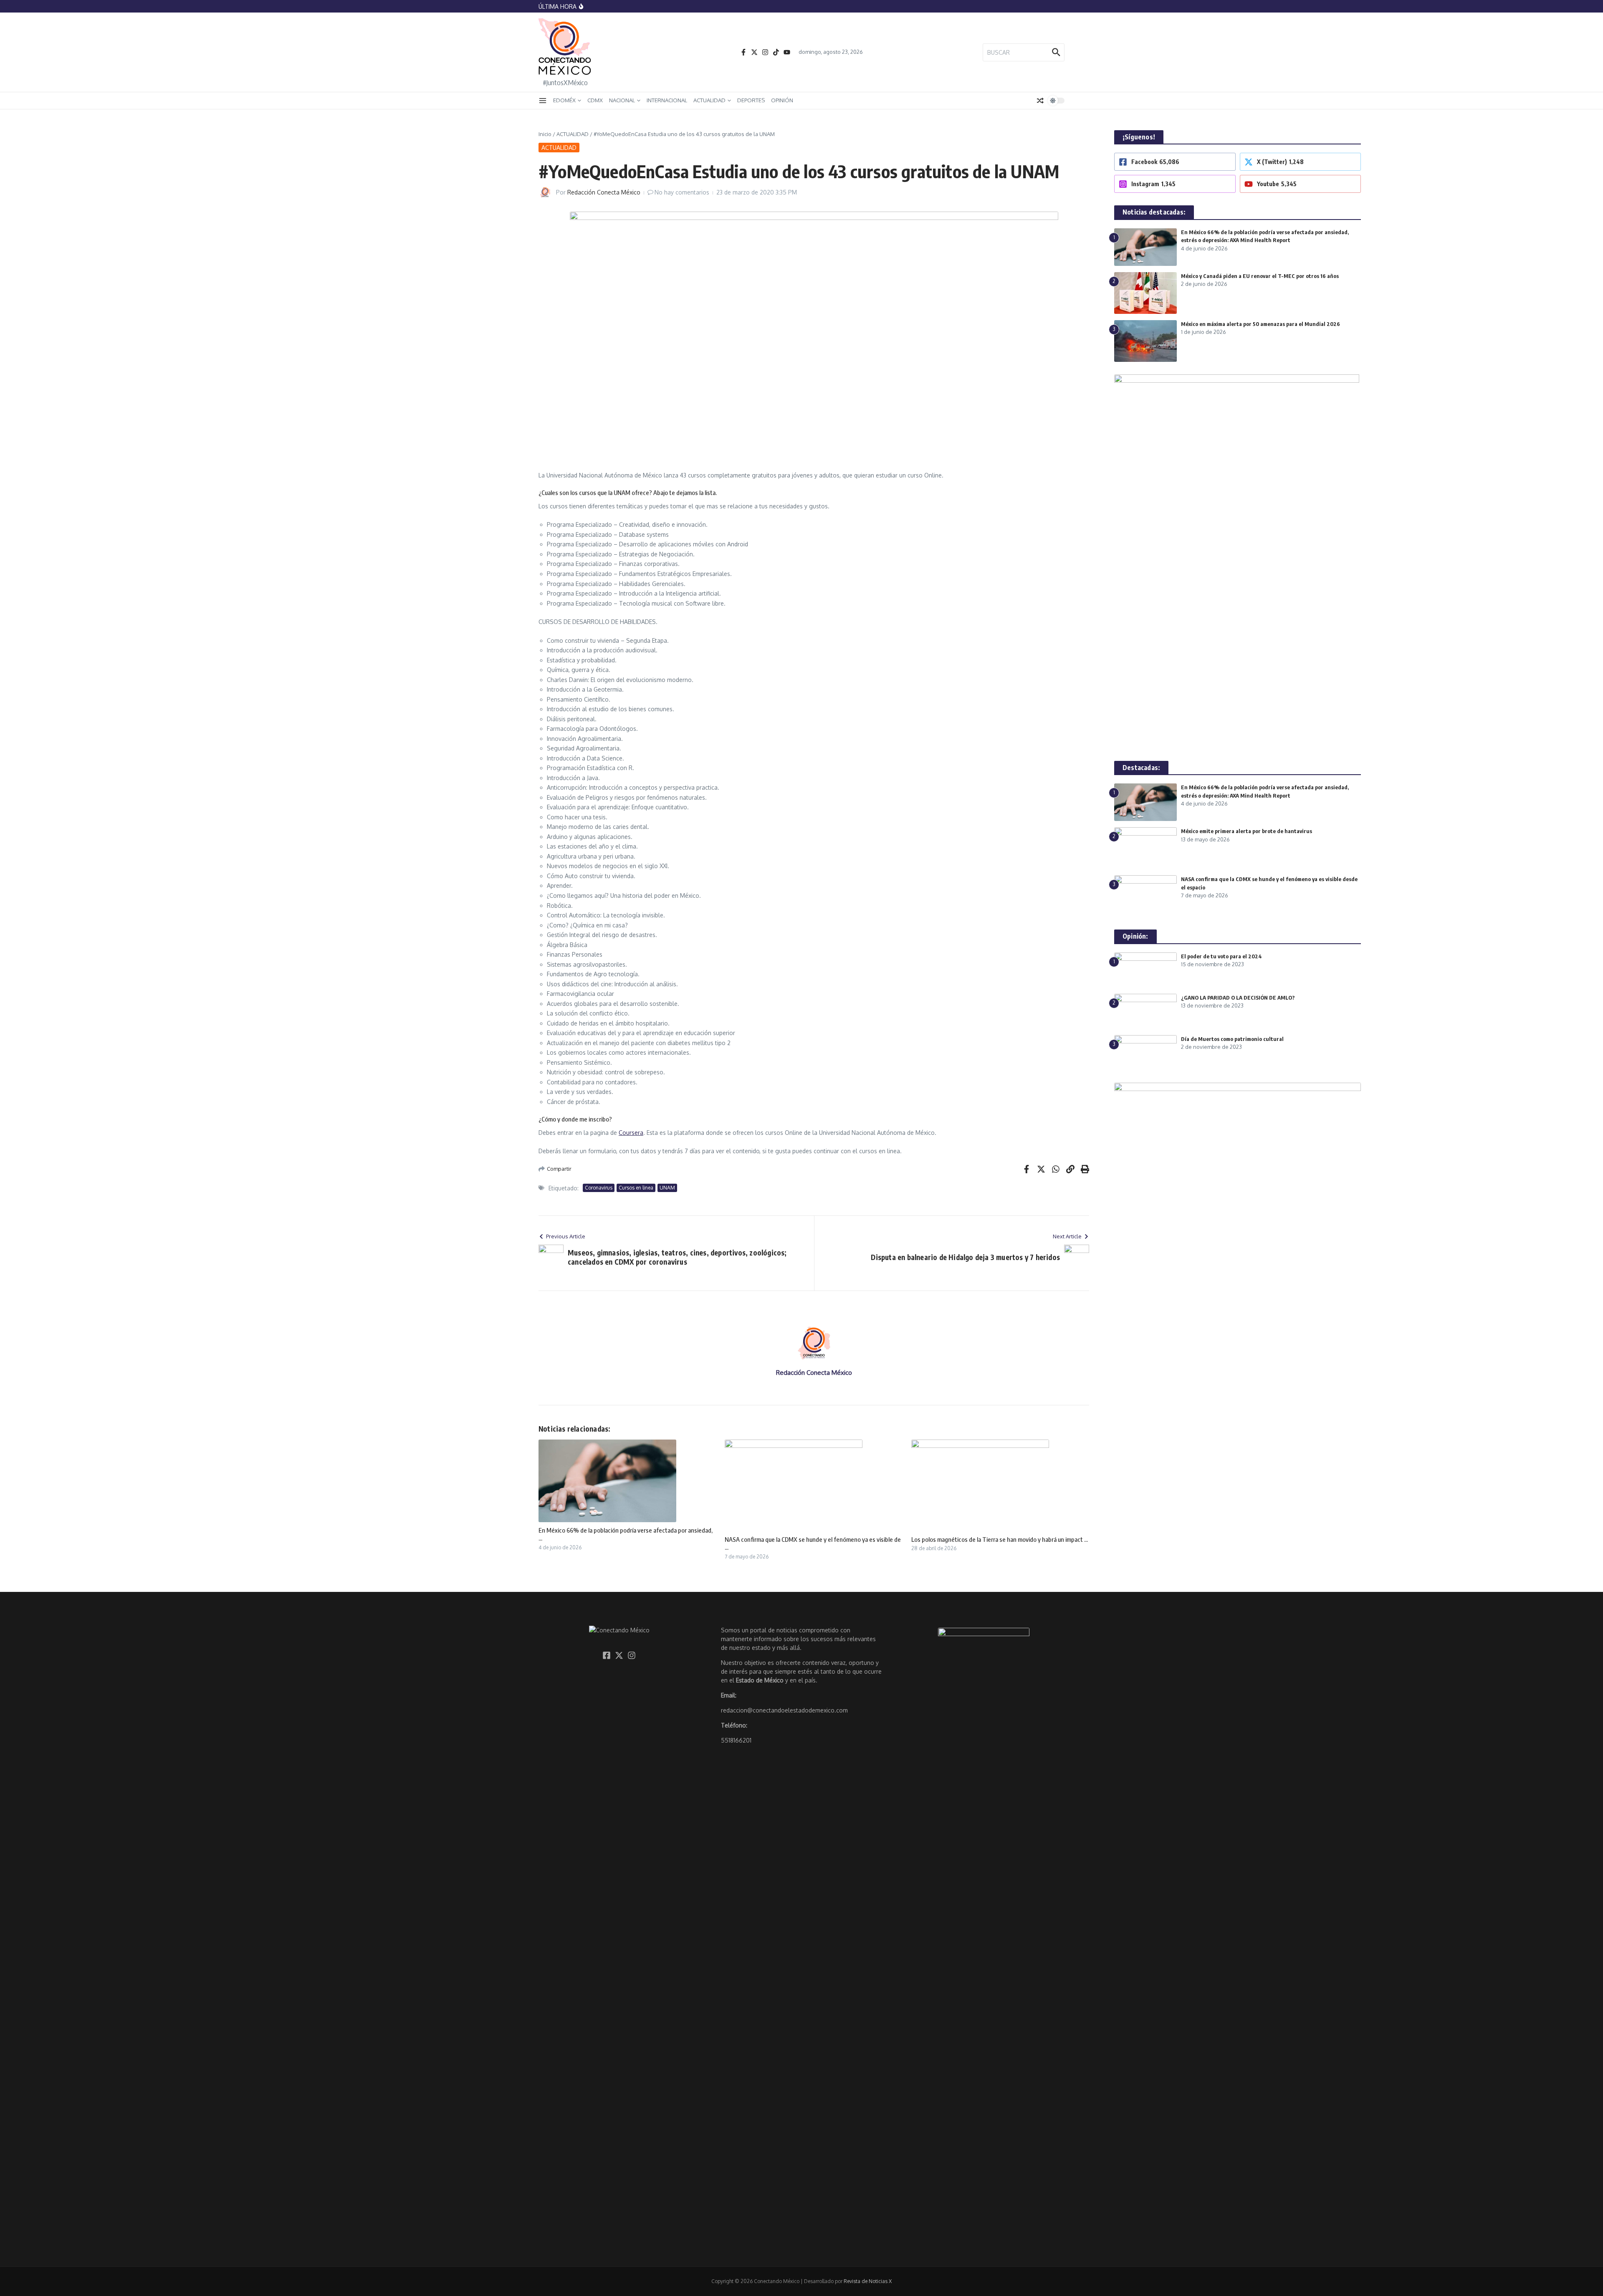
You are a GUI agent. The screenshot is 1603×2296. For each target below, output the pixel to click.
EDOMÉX (564, 100)
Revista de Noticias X (868, 2281)
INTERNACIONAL (667, 100)
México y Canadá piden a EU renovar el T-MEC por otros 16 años (1260, 276)
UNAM (667, 1188)
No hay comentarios (682, 192)
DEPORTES (751, 100)
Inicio (545, 134)
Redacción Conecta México (604, 192)
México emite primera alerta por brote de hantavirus (1246, 831)
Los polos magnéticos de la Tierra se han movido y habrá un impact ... (1000, 1539)
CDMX (595, 100)
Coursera (631, 1133)
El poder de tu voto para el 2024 (1221, 956)
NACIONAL (622, 100)
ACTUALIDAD (709, 100)
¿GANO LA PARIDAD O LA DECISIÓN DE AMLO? (1239, 998)
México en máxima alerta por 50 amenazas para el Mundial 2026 (1260, 324)
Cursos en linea (636, 1188)
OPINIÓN (782, 100)
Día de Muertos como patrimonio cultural (1232, 1039)
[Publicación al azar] (1040, 101)
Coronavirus (599, 1188)
